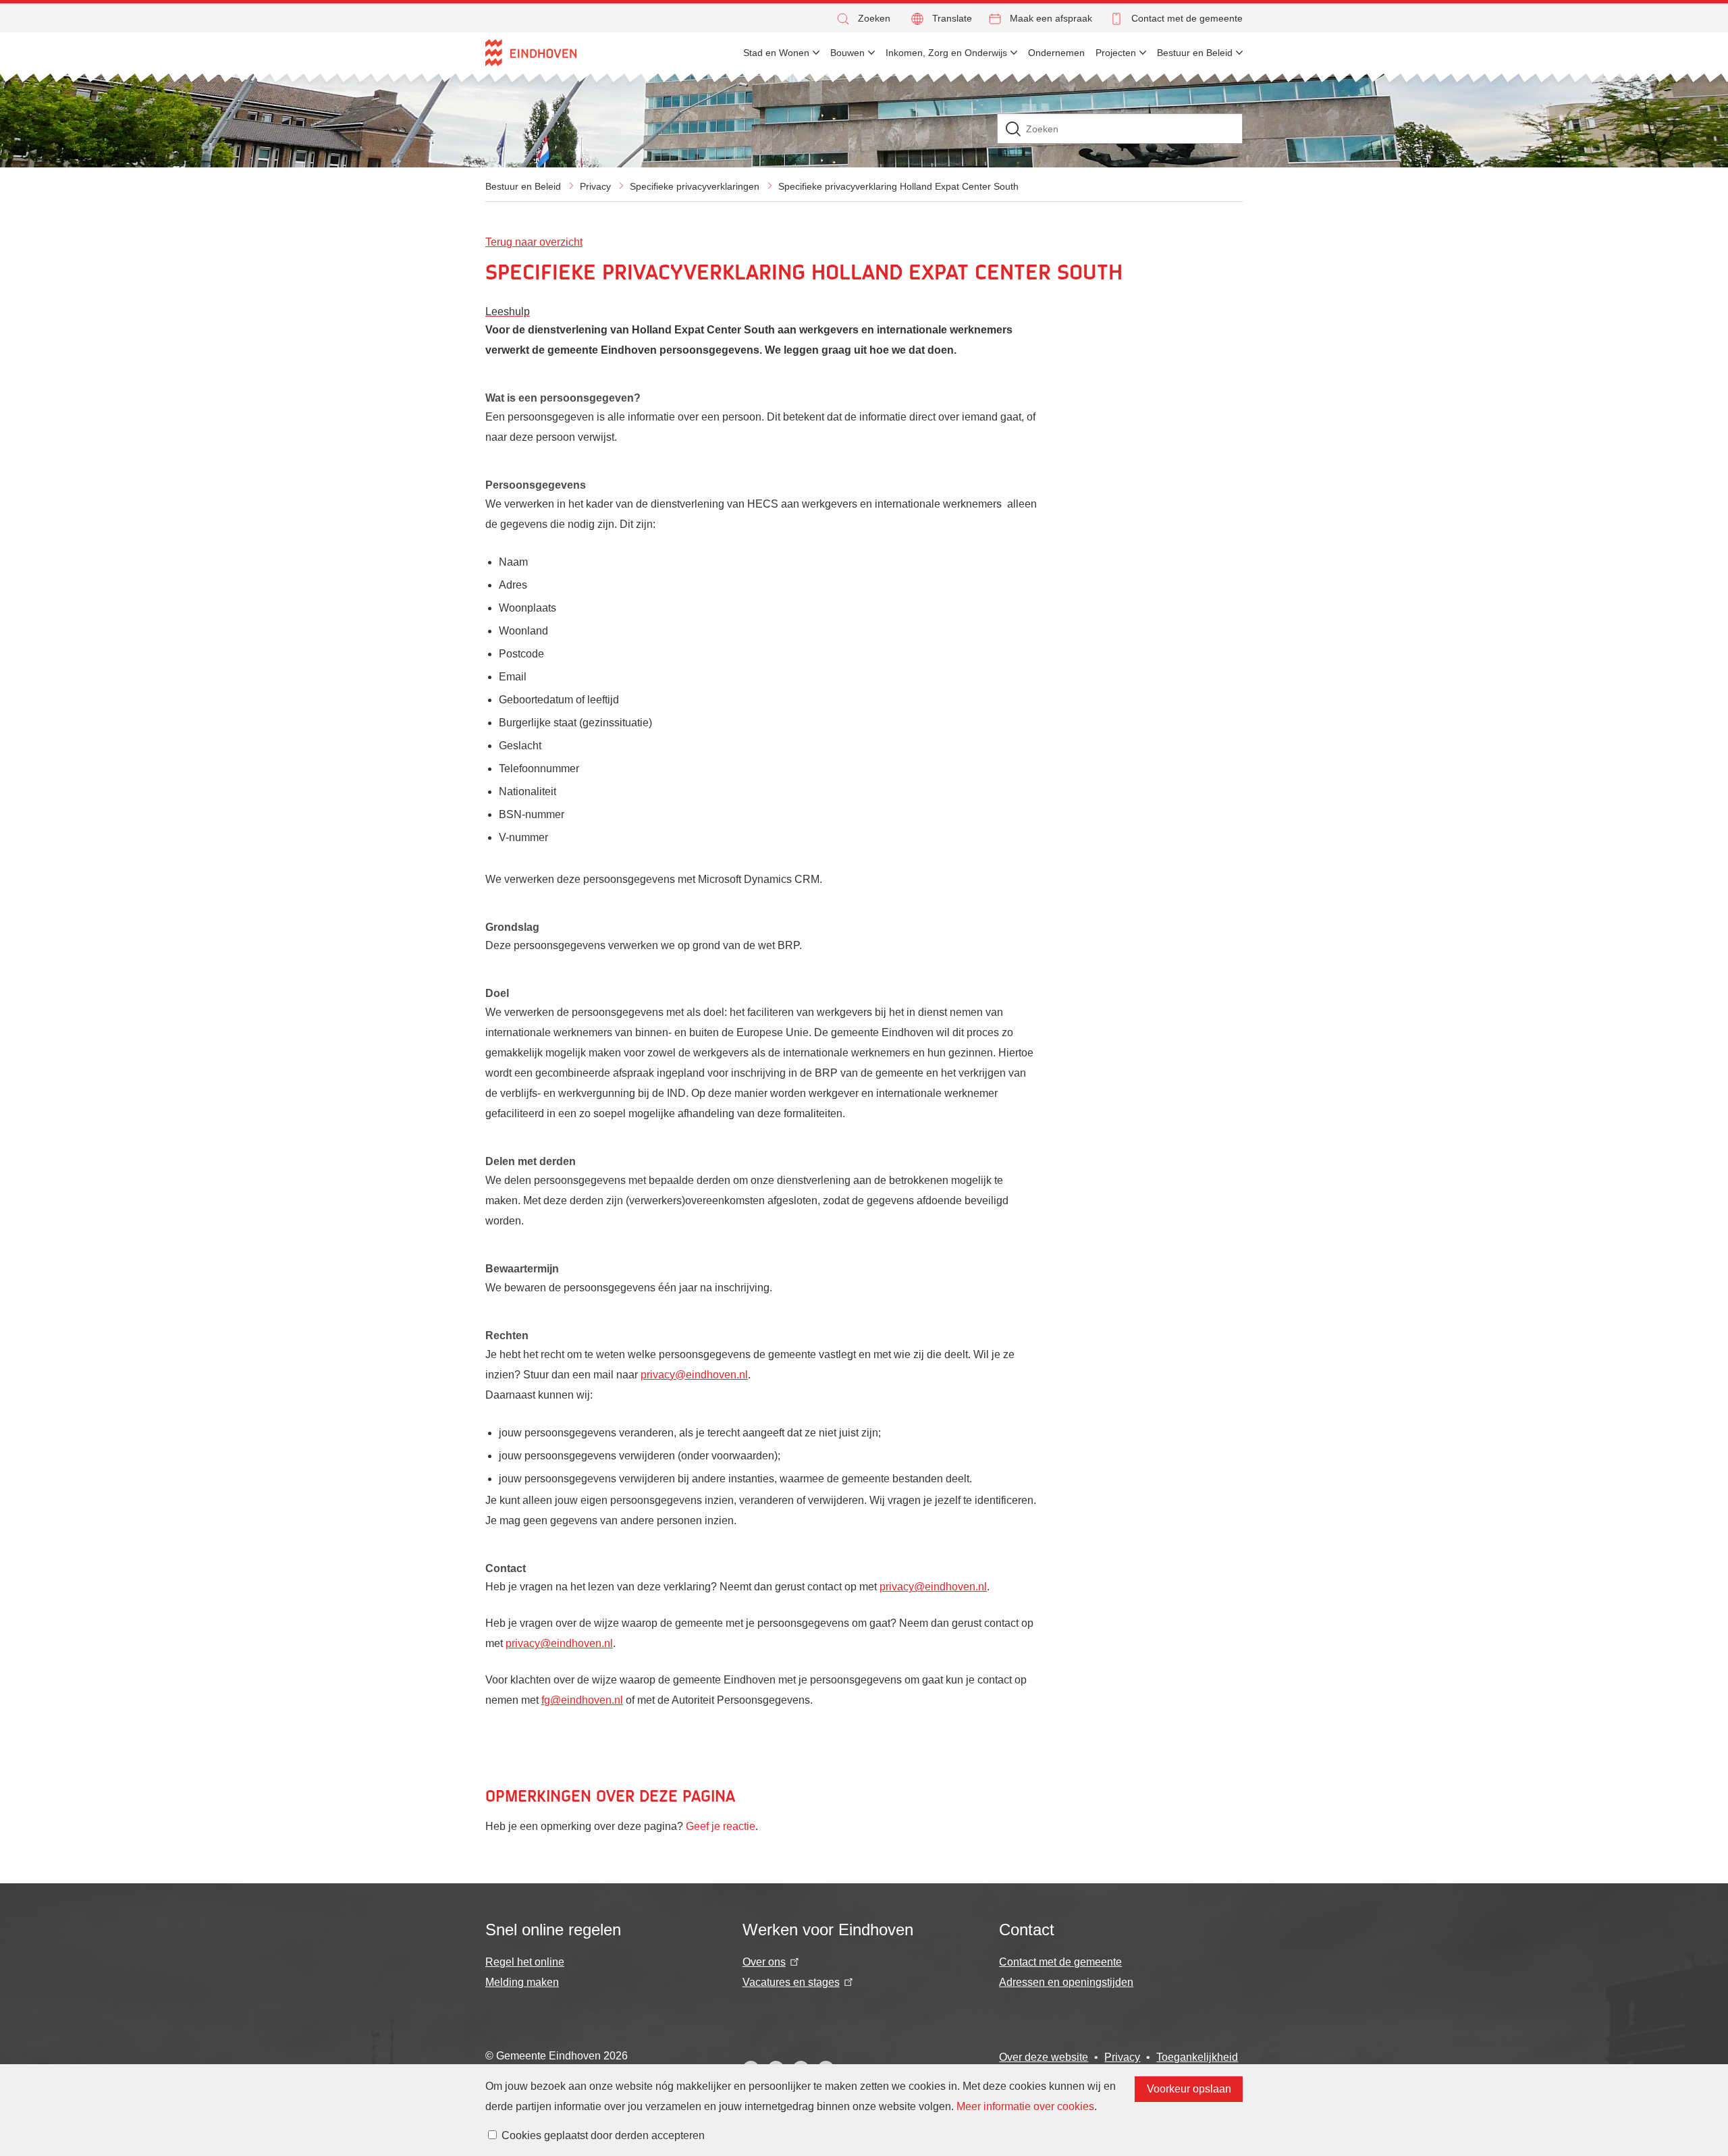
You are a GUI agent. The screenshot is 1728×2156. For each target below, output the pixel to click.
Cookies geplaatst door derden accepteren (603, 2135)
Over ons (764, 1962)
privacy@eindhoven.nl (694, 1375)
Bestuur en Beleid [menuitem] (1195, 53)
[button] (863, 19)
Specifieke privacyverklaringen (695, 186)
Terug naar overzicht (534, 242)
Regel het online (525, 1962)
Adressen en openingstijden (1066, 1982)
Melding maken (522, 1982)
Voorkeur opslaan (1189, 2089)
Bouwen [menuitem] (847, 53)
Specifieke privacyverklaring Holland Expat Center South (898, 186)
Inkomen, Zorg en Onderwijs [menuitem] (946, 53)
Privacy (595, 186)
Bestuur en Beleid (523, 186)
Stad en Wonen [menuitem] (776, 53)
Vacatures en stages (791, 1982)
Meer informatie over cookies (1025, 2106)
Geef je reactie (721, 1826)
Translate (952, 18)
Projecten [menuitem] (1116, 53)
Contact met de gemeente (1187, 18)
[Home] (531, 53)
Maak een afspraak (1051, 18)
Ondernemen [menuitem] (1056, 53)
